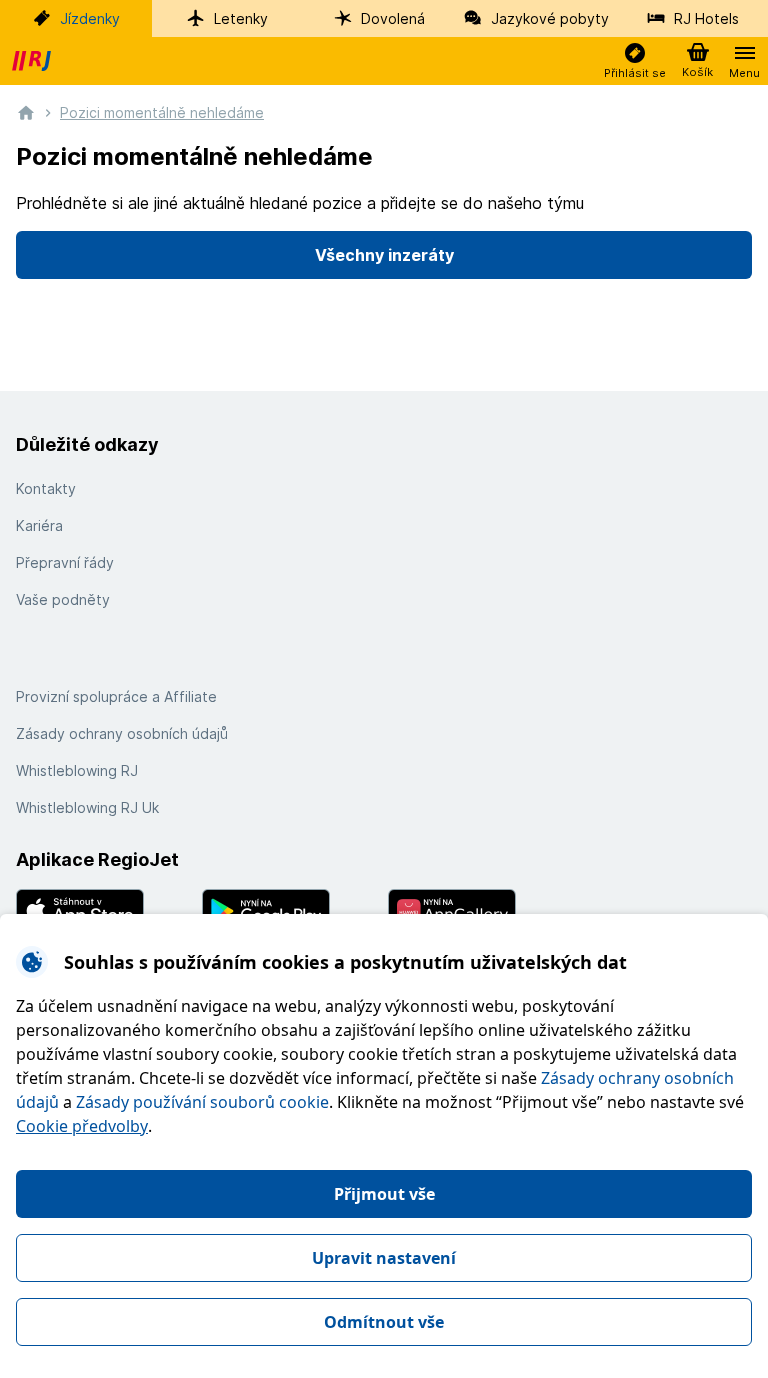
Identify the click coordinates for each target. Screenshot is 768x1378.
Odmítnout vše (384, 1322)
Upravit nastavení (384, 1258)
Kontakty (46, 488)
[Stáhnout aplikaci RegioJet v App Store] (105, 910)
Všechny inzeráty (384, 255)
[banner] (34, 61)
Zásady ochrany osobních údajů (122, 733)
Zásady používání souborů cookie (202, 1102)
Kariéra (39, 525)
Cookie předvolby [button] (82, 1126)
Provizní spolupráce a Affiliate (116, 696)
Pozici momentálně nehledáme (162, 112)
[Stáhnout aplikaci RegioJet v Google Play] (291, 910)
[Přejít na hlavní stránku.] (26, 111)
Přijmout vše (384, 1194)
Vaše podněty (63, 599)
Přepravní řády (65, 562)
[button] (635, 61)
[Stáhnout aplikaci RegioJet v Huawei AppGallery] (477, 910)
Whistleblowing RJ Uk (87, 807)
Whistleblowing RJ (77, 770)
